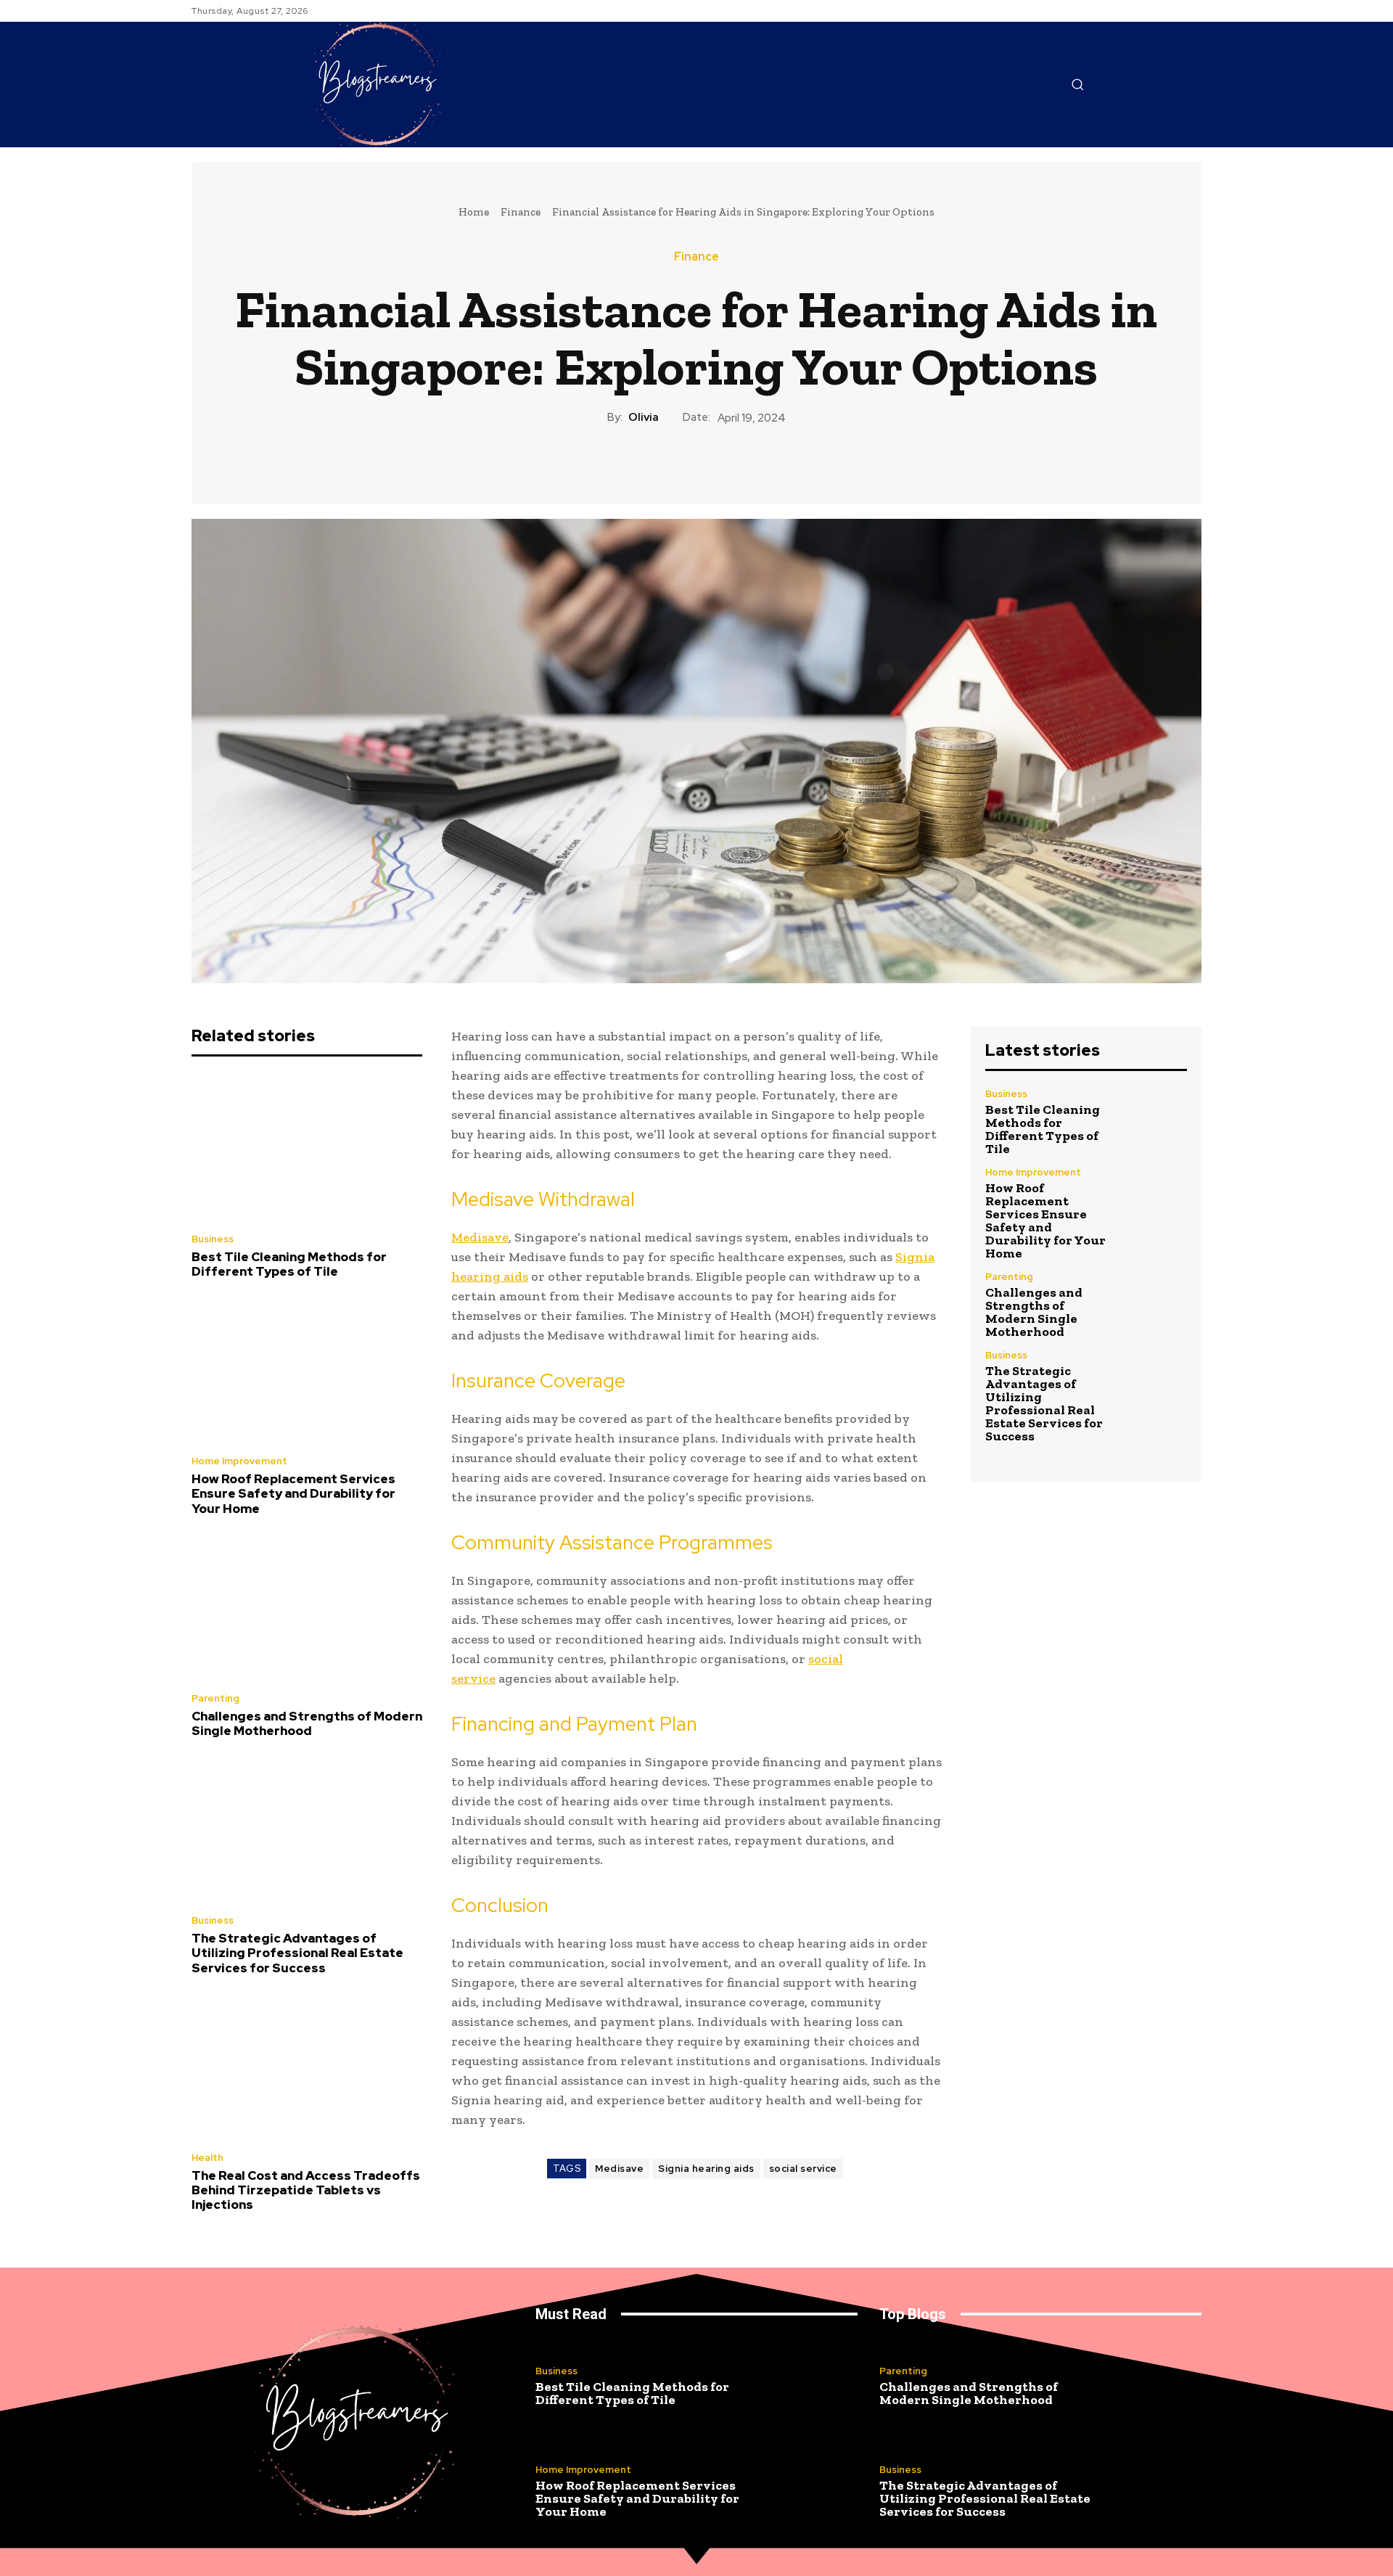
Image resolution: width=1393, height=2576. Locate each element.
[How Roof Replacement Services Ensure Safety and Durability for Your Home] (307, 1371)
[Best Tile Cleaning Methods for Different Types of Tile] (307, 1149)
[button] (1077, 84)
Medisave (619, 2169)
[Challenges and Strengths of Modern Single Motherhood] (307, 1608)
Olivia (644, 417)
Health (207, 2158)
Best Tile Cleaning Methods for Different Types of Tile (289, 1264)
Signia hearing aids (706, 2169)
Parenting (215, 1698)
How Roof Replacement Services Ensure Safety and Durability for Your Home (293, 1494)
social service (803, 2169)
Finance (521, 212)
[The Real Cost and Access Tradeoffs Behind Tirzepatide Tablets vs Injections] (307, 2067)
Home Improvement (239, 1461)
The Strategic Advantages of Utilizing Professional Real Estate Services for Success (297, 1953)
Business (213, 1239)
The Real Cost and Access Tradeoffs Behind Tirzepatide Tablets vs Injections (306, 2190)
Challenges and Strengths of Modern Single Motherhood (307, 1723)
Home (474, 212)
